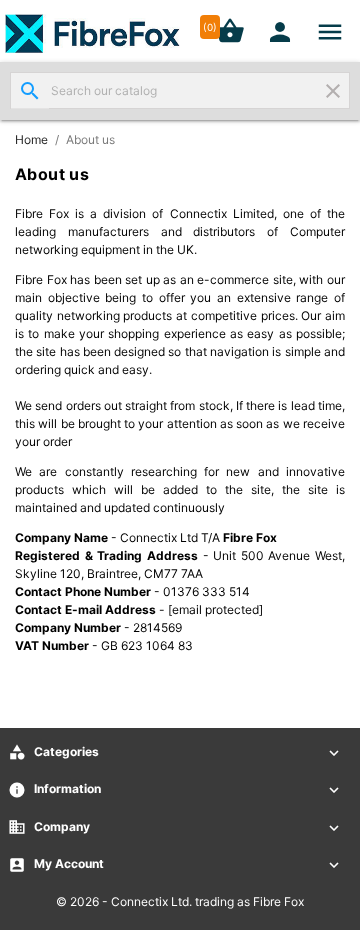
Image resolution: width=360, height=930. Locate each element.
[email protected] (215, 609)
